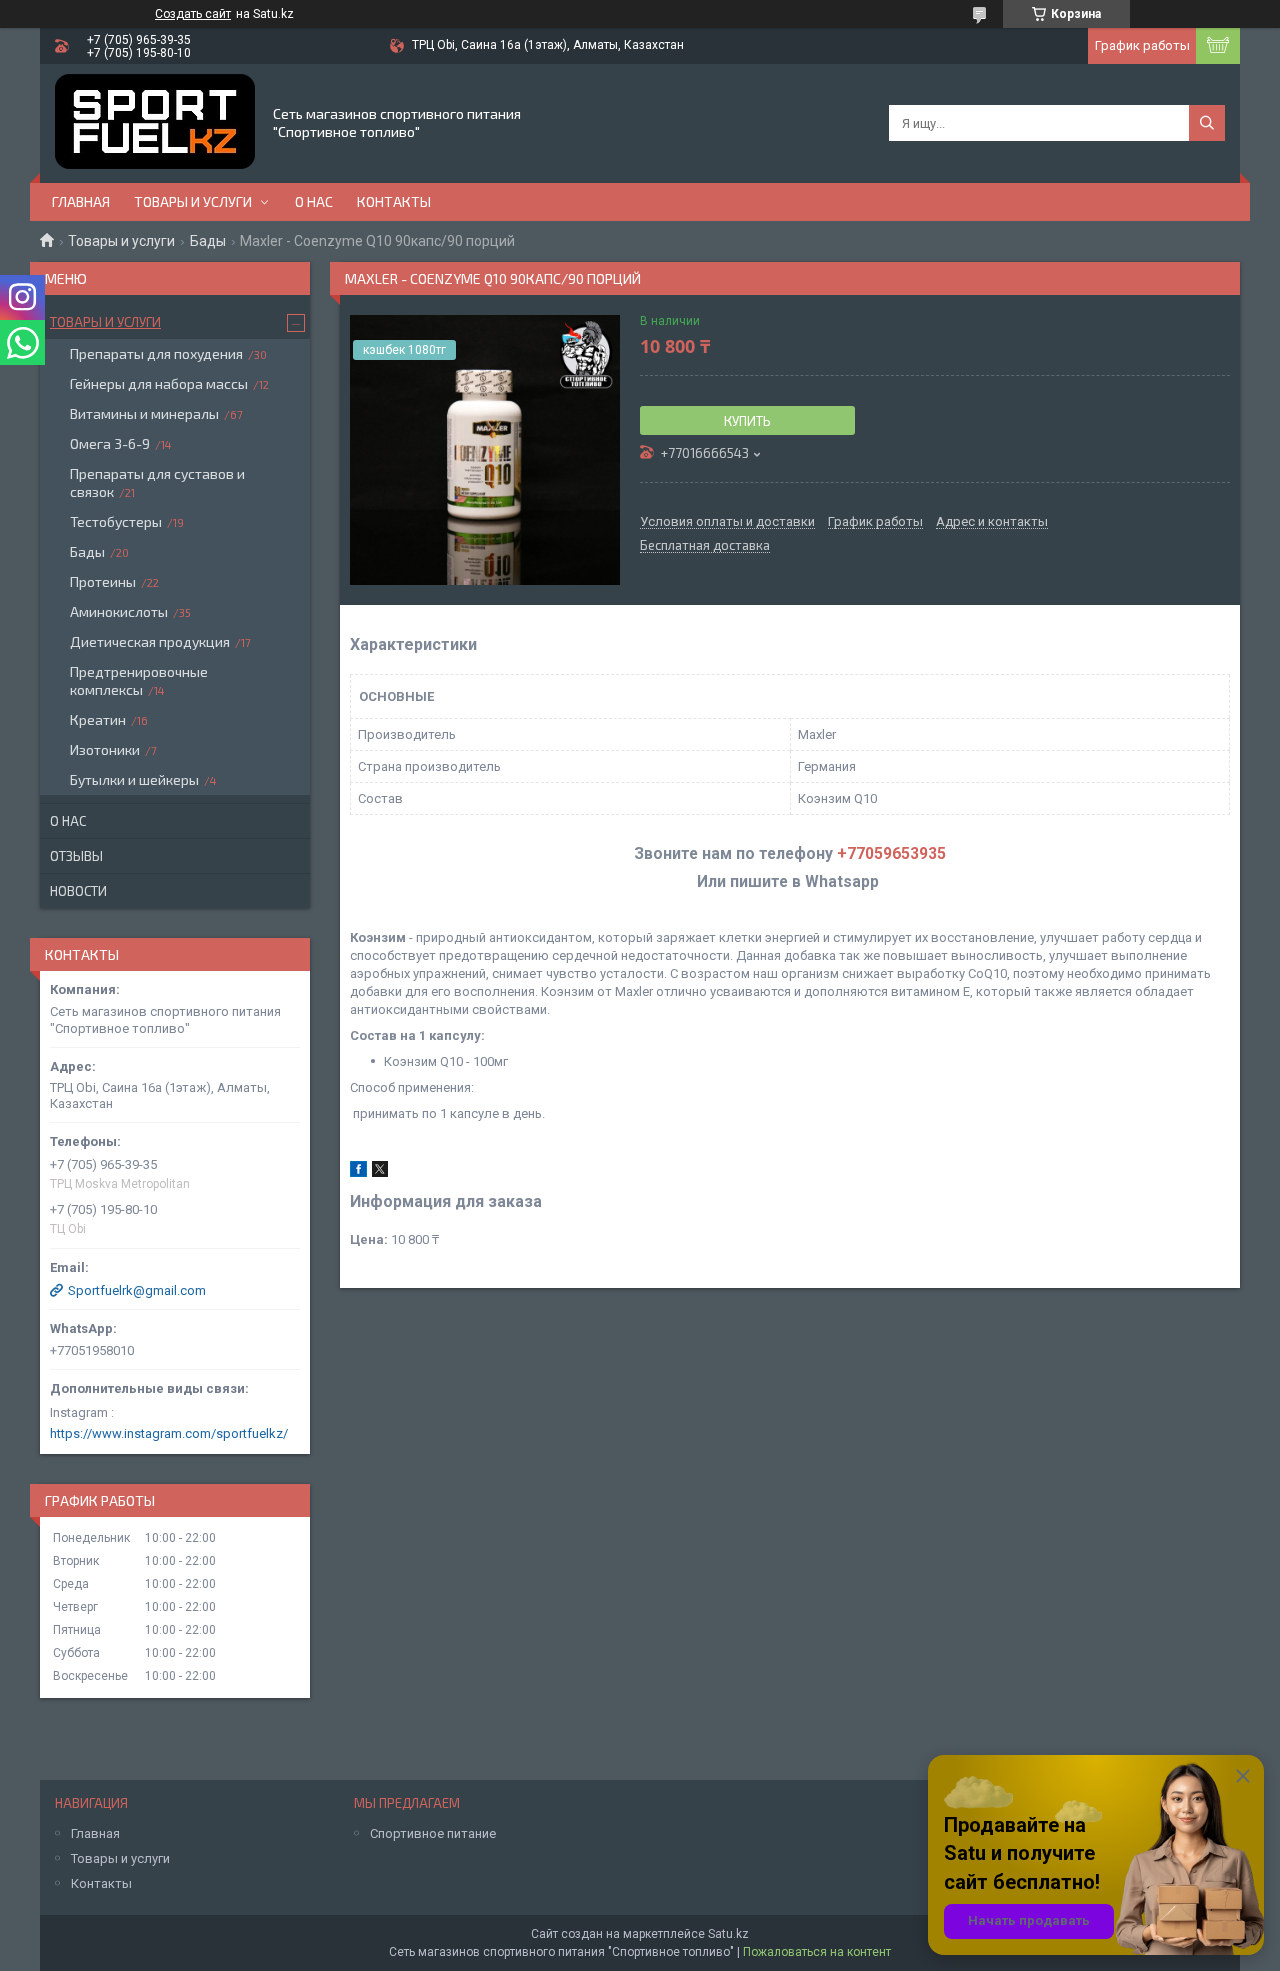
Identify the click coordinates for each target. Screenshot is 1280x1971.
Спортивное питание (433, 1833)
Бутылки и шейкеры (134, 779)
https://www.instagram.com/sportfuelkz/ (169, 1433)
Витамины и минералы (144, 413)
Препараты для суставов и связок (157, 482)
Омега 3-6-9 (110, 443)
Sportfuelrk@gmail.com (137, 1290)
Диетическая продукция (150, 641)
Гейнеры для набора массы (159, 383)
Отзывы (76, 856)
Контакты (394, 201)
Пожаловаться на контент (817, 1952)
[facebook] (358, 1172)
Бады (208, 241)
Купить (747, 421)
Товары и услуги (193, 201)
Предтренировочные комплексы (139, 680)
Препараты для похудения (156, 353)
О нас (314, 201)
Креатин (98, 719)
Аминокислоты (119, 611)
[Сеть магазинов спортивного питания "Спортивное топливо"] (155, 123)
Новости (78, 891)
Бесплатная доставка (705, 546)
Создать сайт (193, 14)
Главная (81, 201)
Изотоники (105, 749)
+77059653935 (891, 854)
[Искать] (1207, 123)
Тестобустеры (116, 521)
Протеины (103, 581)
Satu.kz (728, 1934)
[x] (380, 1172)
